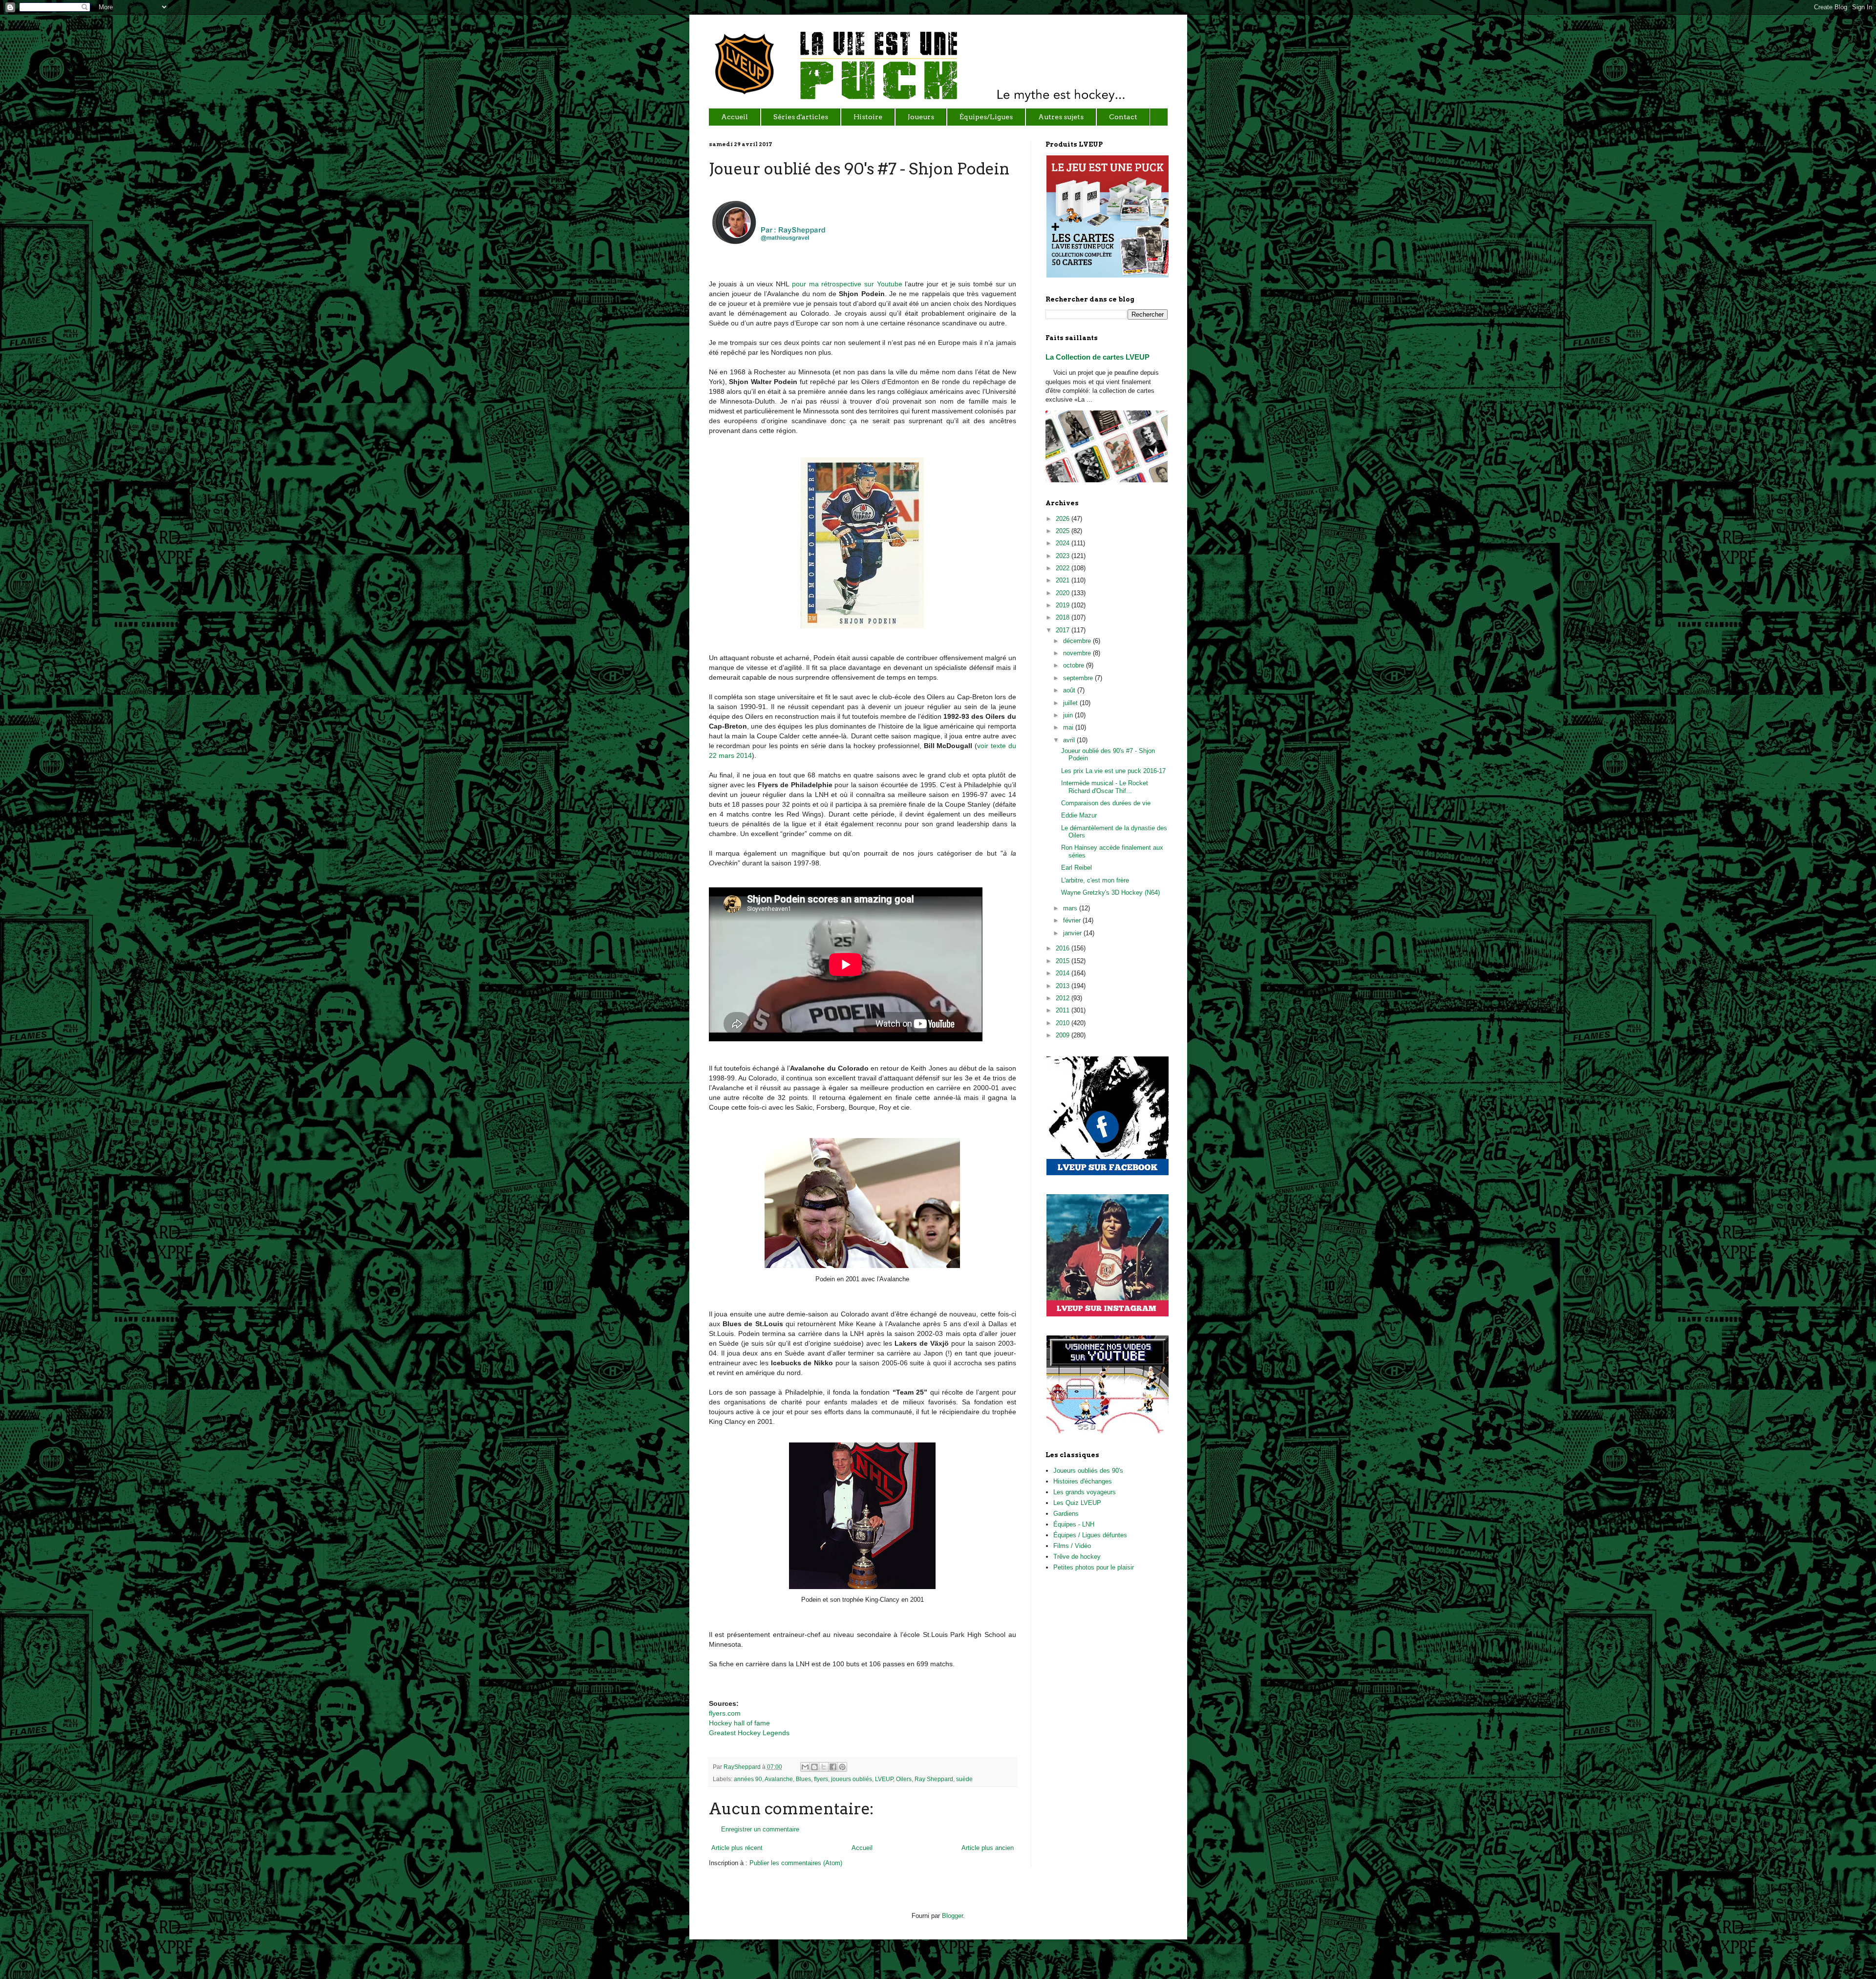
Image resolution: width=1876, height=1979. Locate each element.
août (1070, 690)
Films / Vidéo (1072, 1546)
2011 (1064, 1010)
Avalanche (779, 1779)
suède (964, 1779)
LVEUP (884, 1779)
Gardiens (1066, 1514)
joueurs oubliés (852, 1779)
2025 (1064, 531)
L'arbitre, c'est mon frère (1095, 880)
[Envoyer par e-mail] (805, 1767)
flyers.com (725, 1713)
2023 (1064, 556)
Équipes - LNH (1074, 1524)
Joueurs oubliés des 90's (1088, 1471)
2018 (1064, 617)
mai (1069, 727)
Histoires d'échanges (1083, 1481)
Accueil (862, 1848)
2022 (1064, 568)
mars (1071, 908)
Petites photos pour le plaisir (1094, 1567)
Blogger (952, 1916)
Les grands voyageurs (1085, 1492)
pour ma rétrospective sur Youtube (847, 284)
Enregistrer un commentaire (760, 1829)
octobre (1075, 665)
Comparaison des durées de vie (1106, 803)
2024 (1064, 543)
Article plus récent (737, 1848)
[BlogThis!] (814, 1767)
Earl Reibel (1077, 868)
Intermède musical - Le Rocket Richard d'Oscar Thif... (1105, 787)
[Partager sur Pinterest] (842, 1767)
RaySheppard (743, 1767)
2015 (1064, 961)
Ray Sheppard (934, 1779)
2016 (1064, 948)
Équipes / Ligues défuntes (1090, 1535)
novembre (1078, 653)
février (1073, 920)
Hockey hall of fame (739, 1723)
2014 (1064, 973)
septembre (1079, 678)
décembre (1078, 641)
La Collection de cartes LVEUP (1098, 357)
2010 (1064, 1023)
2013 (1064, 986)
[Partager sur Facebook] (833, 1767)
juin (1069, 715)
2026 (1064, 519)
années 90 (748, 1779)
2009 (1064, 1035)
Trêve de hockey (1077, 1557)
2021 (1064, 580)
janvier (1073, 933)
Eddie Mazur (1079, 815)
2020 (1064, 593)
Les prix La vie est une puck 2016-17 (1113, 771)
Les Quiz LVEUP (1077, 1503)
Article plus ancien (988, 1848)
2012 (1064, 998)
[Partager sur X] (824, 1767)
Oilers (904, 1779)
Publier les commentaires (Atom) (796, 1863)
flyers (821, 1779)
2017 (1064, 630)
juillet (1071, 703)
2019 (1064, 605)
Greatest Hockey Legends (749, 1733)
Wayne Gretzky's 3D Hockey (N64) (1110, 893)
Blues (803, 1779)
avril (1070, 740)
